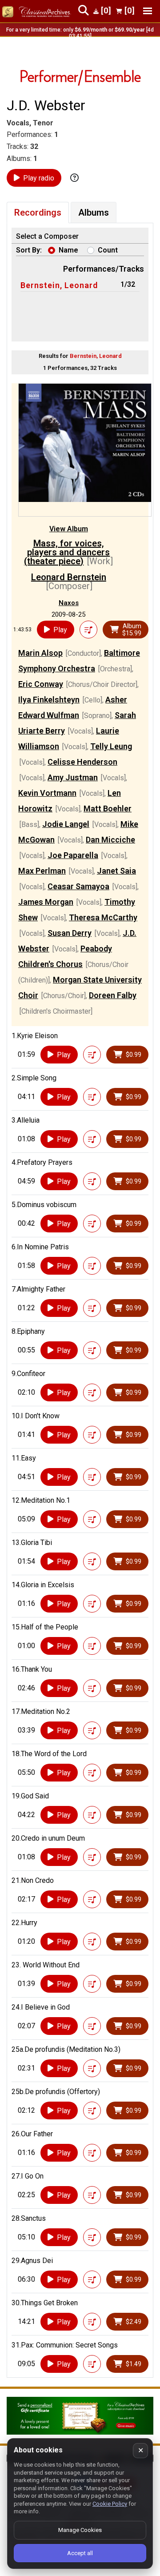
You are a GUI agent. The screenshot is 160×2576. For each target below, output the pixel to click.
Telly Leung (111, 746)
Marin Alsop (40, 653)
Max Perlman (42, 871)
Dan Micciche (110, 840)
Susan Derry (70, 933)
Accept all (80, 2553)
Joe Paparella (73, 855)
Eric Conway (41, 684)
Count (108, 250)
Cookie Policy (110, 2504)
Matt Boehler (108, 809)
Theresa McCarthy (103, 917)
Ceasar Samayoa (78, 886)
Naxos (69, 603)
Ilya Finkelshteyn (49, 700)
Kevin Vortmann (47, 793)
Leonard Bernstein (69, 577)
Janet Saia (116, 871)
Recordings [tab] (38, 213)
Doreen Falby (113, 995)
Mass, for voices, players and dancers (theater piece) (67, 552)
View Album (69, 529)
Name (68, 250)
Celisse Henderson (82, 762)
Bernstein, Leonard (59, 285)
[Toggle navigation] (148, 11)
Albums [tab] (94, 213)
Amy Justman (73, 777)
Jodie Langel (66, 824)
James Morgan (46, 902)
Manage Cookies (80, 2530)
